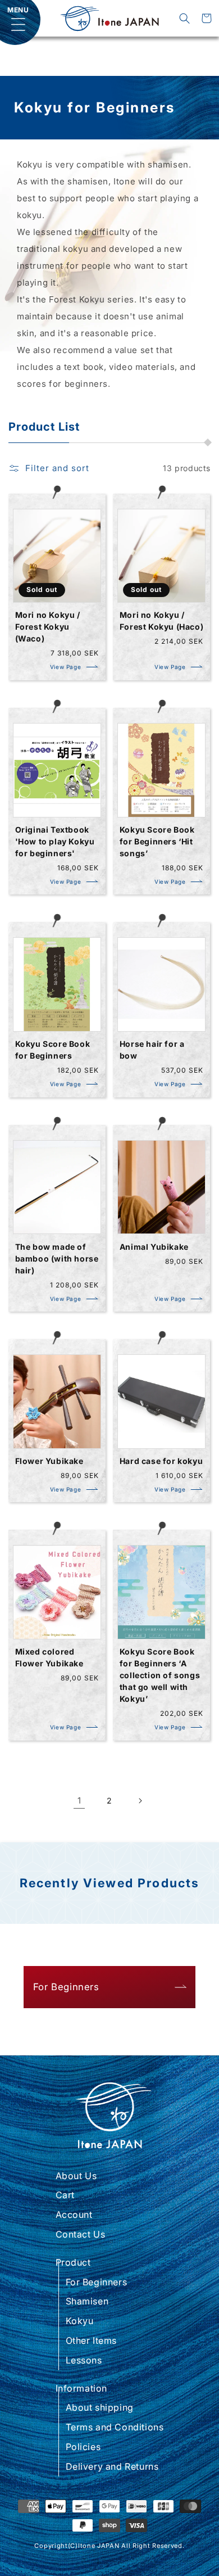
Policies (83, 2447)
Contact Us (81, 2234)
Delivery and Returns (112, 2466)
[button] (184, 18)
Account (74, 2215)
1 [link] (79, 1800)
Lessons (84, 2360)
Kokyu (80, 2321)
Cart (65, 2195)
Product (73, 2262)
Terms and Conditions (115, 2427)
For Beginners (97, 2282)
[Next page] (140, 1801)
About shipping (100, 2407)
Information (82, 2388)
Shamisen (87, 2301)
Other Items (92, 2340)
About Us (76, 2176)
